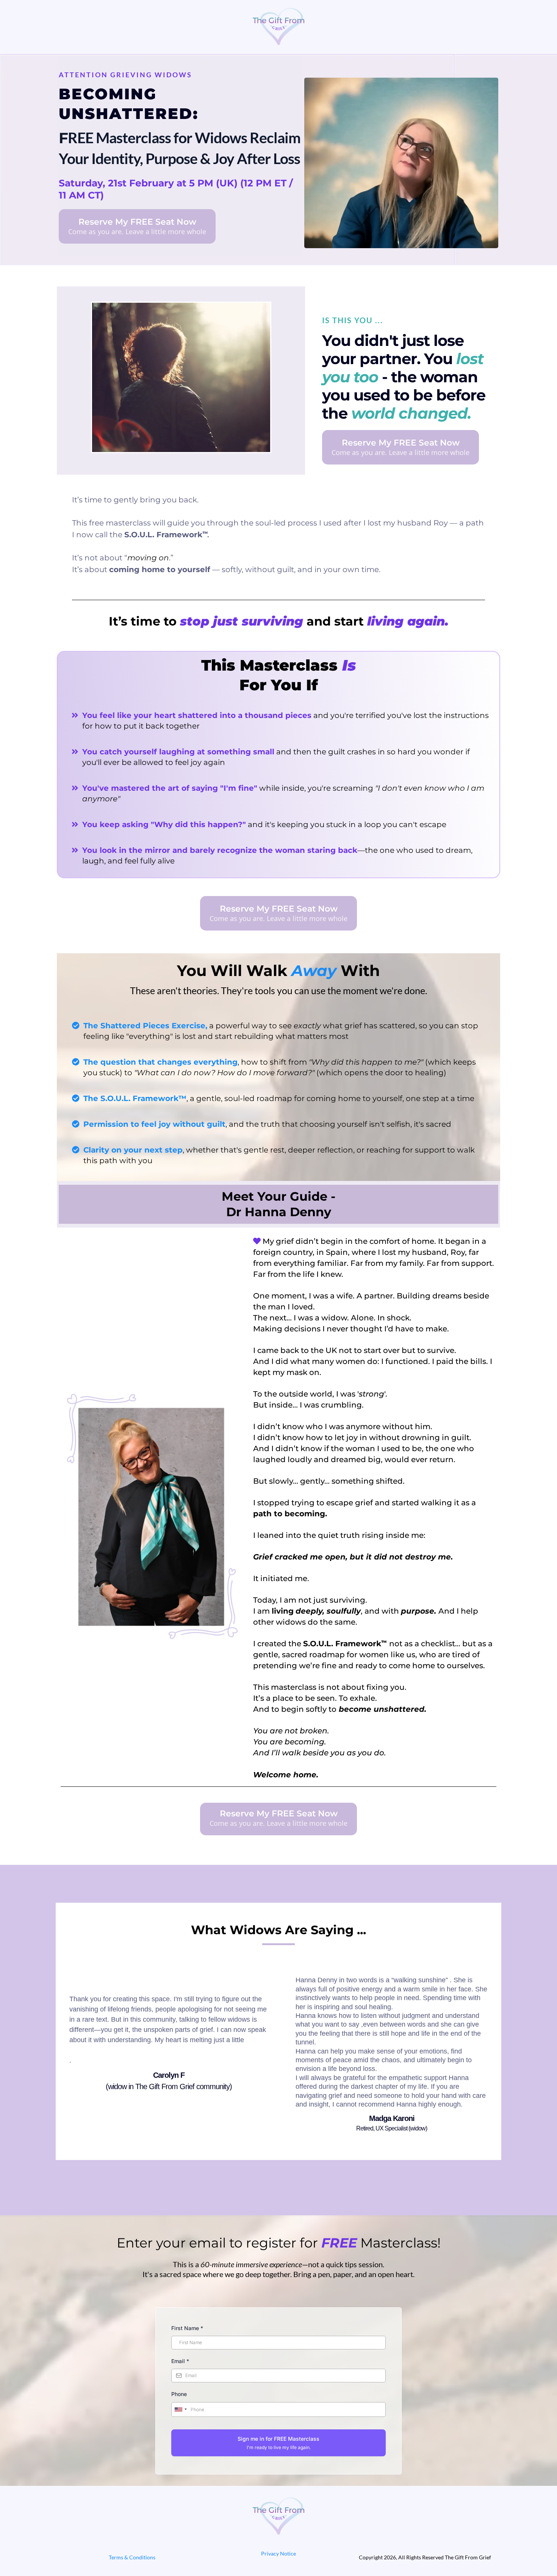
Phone (179, 2394)
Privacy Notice (278, 2553)
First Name (187, 2328)
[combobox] (180, 2410)
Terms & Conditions (132, 2557)
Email (180, 2361)
